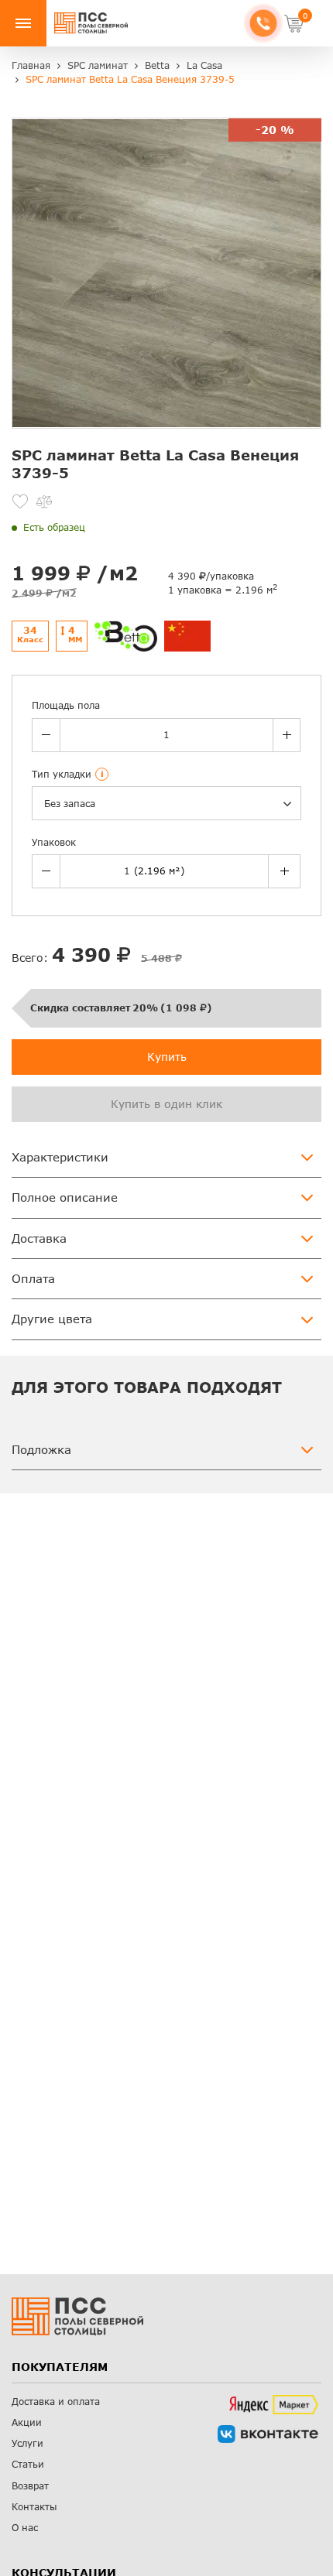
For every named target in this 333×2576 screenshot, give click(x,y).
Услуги (27, 2443)
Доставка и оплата (56, 2402)
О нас (25, 2528)
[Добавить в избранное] (20, 501)
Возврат (30, 2486)
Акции (27, 2422)
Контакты (34, 2507)
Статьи (28, 2464)
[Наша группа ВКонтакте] (268, 2434)
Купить (167, 1057)
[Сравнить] (44, 501)
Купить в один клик (166, 1104)
